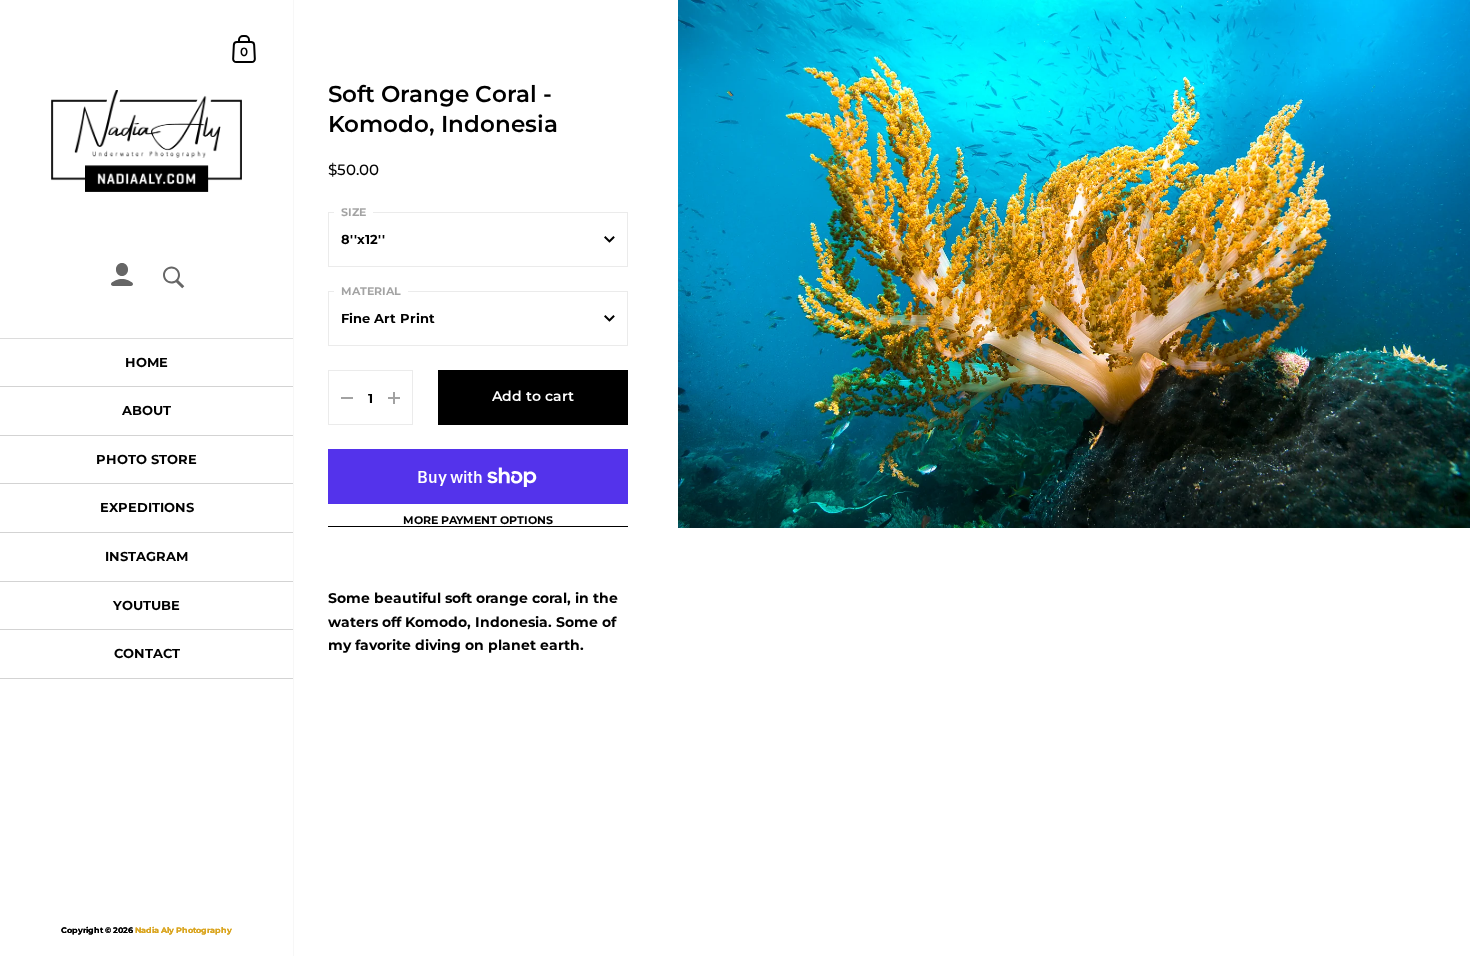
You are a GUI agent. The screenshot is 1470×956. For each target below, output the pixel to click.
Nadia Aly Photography (183, 930)
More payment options (478, 521)
